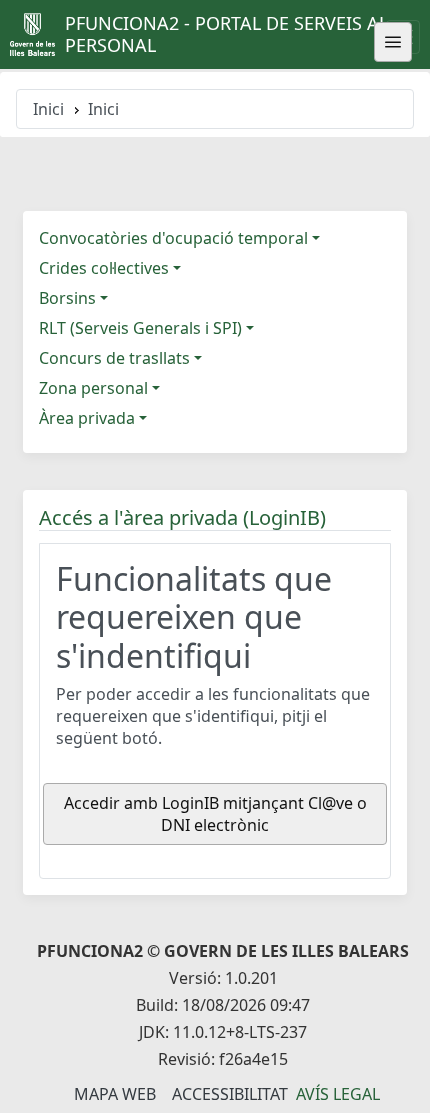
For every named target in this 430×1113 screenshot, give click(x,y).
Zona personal (93, 388)
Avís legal (338, 1094)
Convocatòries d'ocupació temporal (173, 238)
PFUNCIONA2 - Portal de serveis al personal (226, 34)
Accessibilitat (230, 1094)
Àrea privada (87, 418)
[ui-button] (393, 42)
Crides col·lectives (104, 268)
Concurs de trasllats (114, 358)
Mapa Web (115, 1094)
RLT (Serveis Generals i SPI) (140, 328)
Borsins (67, 298)
